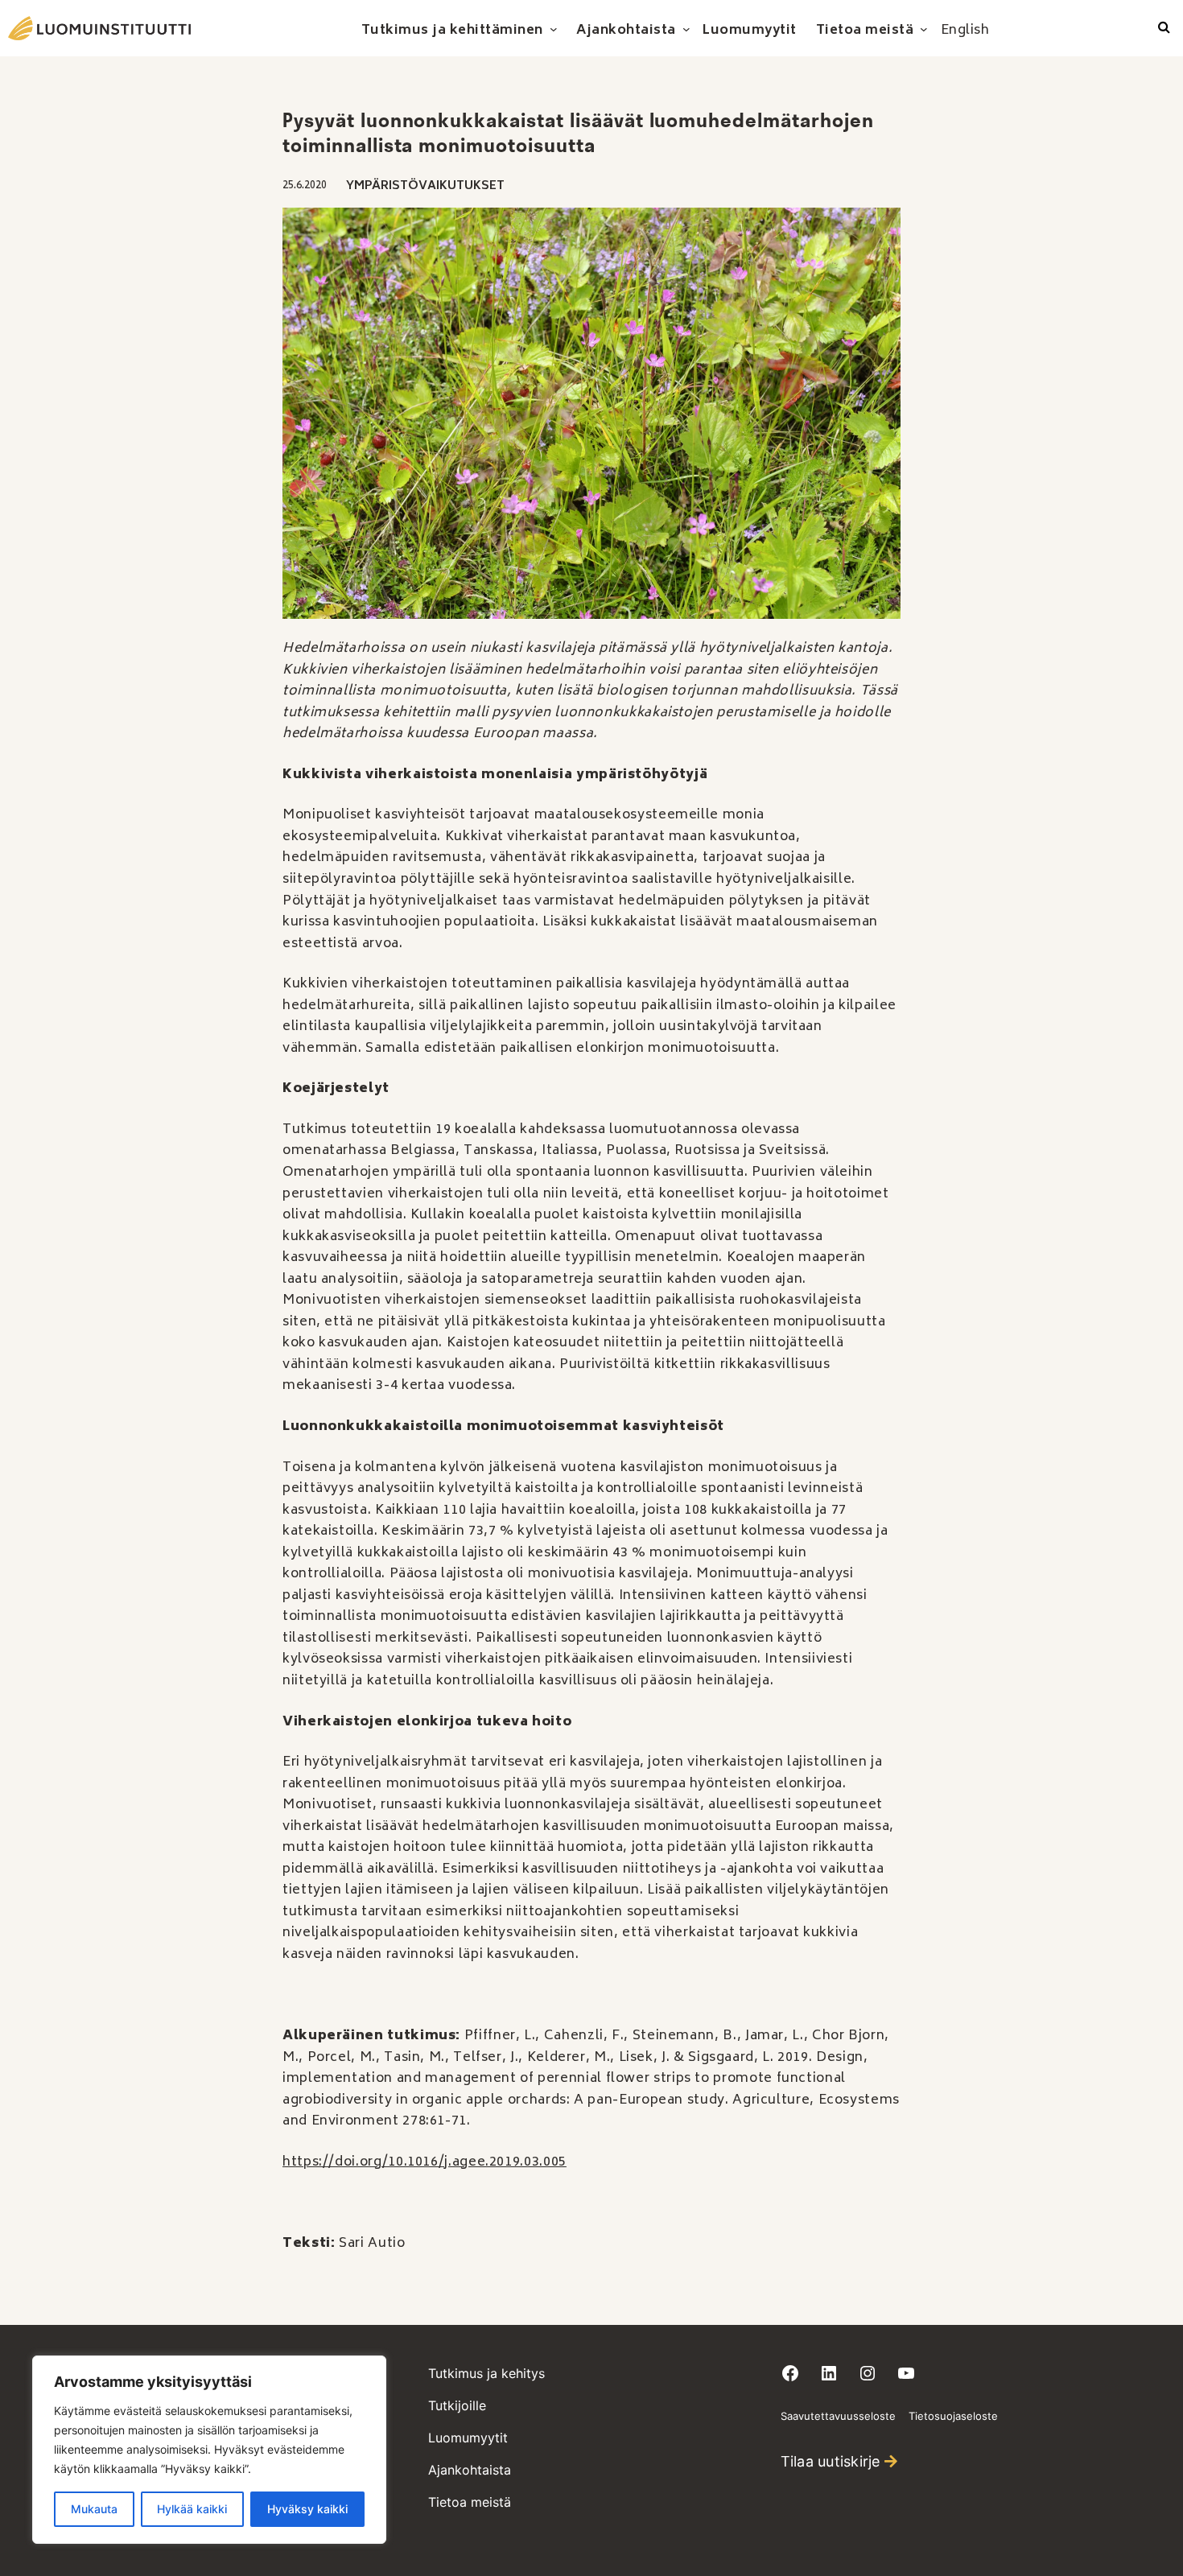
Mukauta (94, 2509)
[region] (209, 2450)
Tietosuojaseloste (953, 2416)
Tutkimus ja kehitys (486, 2373)
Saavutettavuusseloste (838, 2416)
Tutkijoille (457, 2405)
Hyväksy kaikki (307, 2509)
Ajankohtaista (470, 2470)
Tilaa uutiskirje (831, 2461)
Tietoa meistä (470, 2502)
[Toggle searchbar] (1164, 28)
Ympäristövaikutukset (425, 186)
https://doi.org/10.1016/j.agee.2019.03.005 (425, 2162)
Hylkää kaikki (192, 2509)
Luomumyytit (468, 2438)
